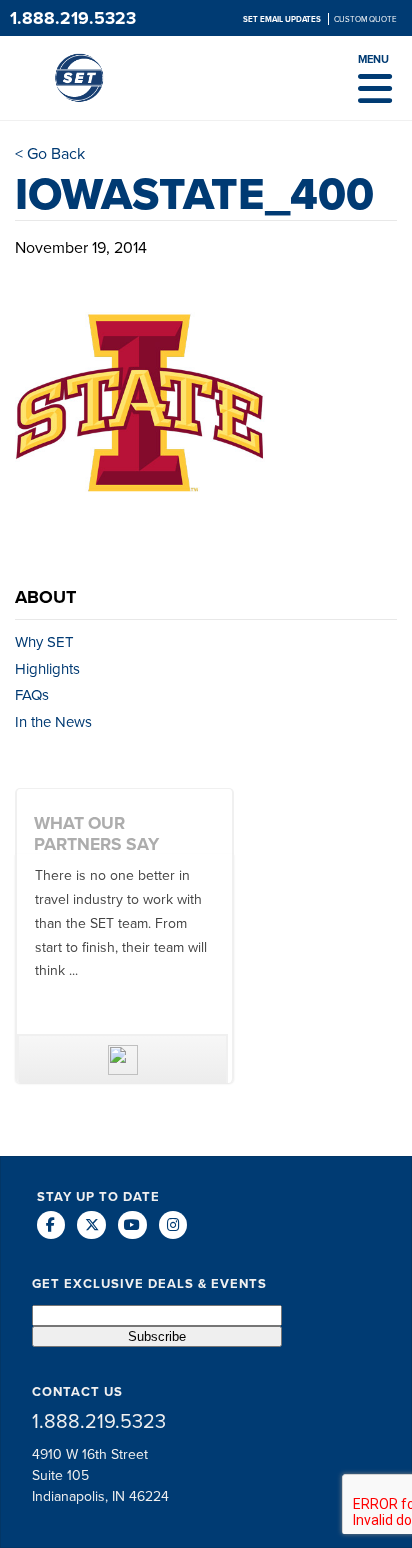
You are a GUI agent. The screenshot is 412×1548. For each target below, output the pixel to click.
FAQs (32, 694)
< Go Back (50, 153)
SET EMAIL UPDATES (283, 19)
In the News (53, 721)
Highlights (47, 668)
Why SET (44, 641)
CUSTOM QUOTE (365, 19)
